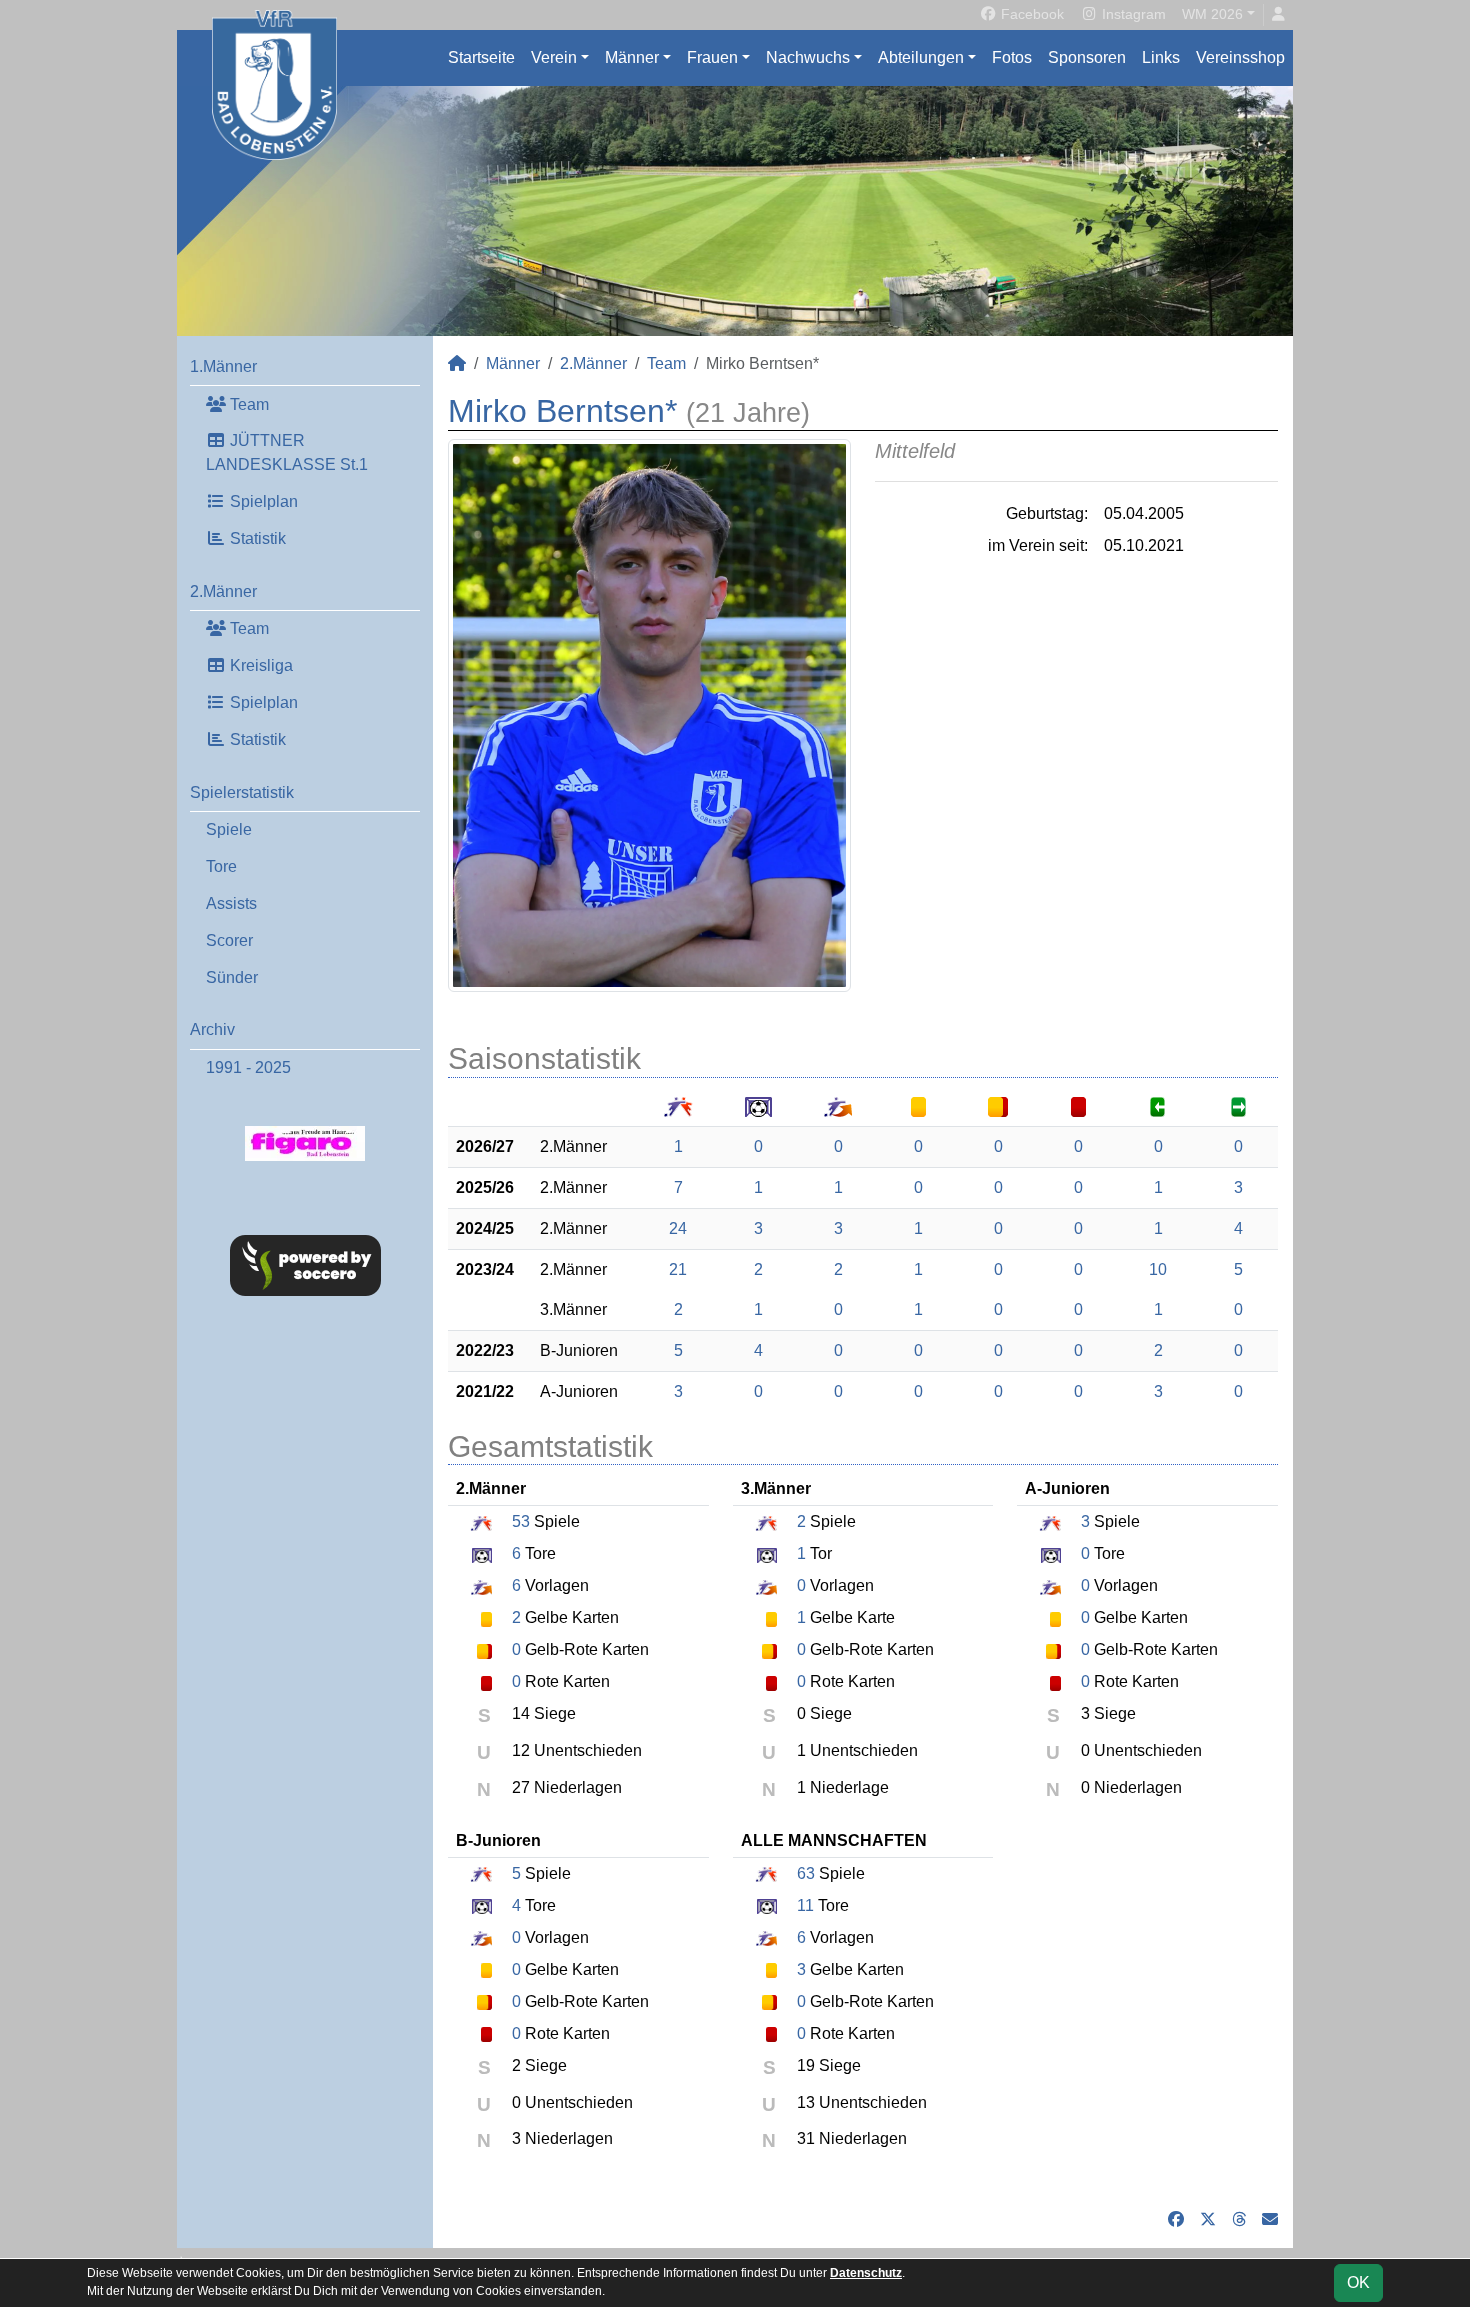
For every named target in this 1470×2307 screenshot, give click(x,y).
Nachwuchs (808, 57)
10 (1158, 1269)
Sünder (232, 977)
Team (247, 404)
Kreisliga (259, 665)
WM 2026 (1212, 14)
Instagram (1132, 14)
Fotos (1012, 57)
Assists (231, 903)
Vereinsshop (1240, 57)
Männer (632, 57)
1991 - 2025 (248, 1067)
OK (1358, 2282)
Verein (554, 57)
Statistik (256, 538)
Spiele (229, 829)
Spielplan (262, 501)
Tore (221, 866)
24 (678, 1228)
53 (521, 1521)
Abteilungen (921, 57)
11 (805, 1905)
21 (678, 1269)
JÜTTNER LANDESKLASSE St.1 (287, 452)
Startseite (481, 57)
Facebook (1030, 14)
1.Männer (223, 366)
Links (1161, 57)
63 (806, 1873)
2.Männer (223, 591)
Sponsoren (1087, 57)
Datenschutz (866, 2273)
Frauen (712, 57)
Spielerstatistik (242, 792)
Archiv (212, 1029)
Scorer (229, 940)
